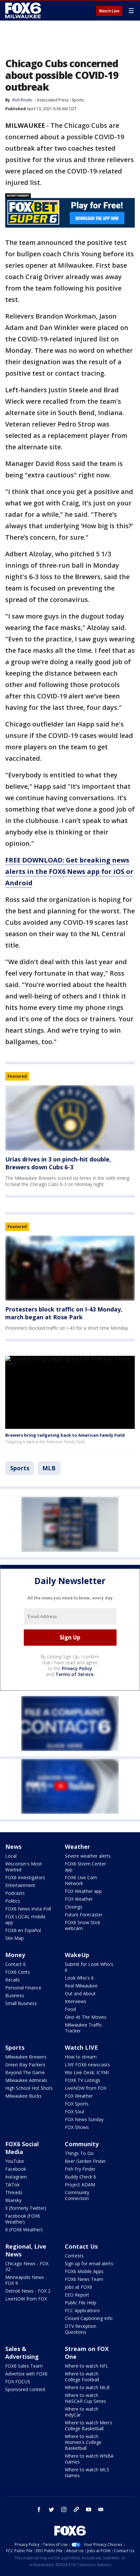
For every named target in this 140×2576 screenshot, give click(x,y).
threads (76, 2509)
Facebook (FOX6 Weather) (23, 2219)
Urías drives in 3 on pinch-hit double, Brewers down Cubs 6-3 (58, 1163)
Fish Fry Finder (80, 2169)
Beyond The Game (25, 2072)
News (13, 1847)
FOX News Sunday (84, 2119)
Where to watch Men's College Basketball (89, 2426)
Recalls (13, 1980)
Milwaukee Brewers (26, 2057)
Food (70, 2009)
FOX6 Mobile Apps (84, 2271)
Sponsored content (25, 2389)
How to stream (81, 2057)
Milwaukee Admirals (26, 2080)
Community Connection (77, 2195)
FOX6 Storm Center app (85, 1867)
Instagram (16, 2177)
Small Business (21, 2003)
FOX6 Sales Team (24, 2366)
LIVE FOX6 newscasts (87, 2065)
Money (15, 1955)
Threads (14, 2192)
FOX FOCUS (18, 2381)
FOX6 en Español (23, 1930)
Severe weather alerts (88, 1856)
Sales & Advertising (22, 2353)
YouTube (15, 2161)
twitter (51, 2509)
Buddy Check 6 (80, 2177)
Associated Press (53, 100)
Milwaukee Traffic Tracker (84, 2028)
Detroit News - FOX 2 (28, 2291)
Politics (13, 1901)
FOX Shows (77, 2127)
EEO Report (77, 2295)
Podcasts (15, 1893)
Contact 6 (15, 1964)
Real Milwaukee (81, 1986)
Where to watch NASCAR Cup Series (85, 2398)
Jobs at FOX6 (78, 2287)
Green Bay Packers (25, 2065)
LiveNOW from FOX (86, 2088)
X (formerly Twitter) (26, 2208)
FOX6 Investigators (25, 1877)
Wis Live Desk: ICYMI (87, 2072)
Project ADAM (80, 2185)
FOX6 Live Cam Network (81, 1880)
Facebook (16, 2169)
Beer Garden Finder (85, 2161)
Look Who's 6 (79, 1978)
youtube (89, 2509)
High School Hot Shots (29, 2088)
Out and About (80, 1993)
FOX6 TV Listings (83, 2080)
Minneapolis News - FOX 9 (26, 2280)
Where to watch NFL (87, 2366)
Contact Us (81, 2246)
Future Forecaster (84, 1915)
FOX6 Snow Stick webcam (83, 1925)
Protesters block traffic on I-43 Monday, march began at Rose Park (64, 1313)
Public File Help (81, 2303)
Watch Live (109, 11)
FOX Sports (77, 2104)
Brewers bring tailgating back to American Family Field (65, 1435)
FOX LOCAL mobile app (25, 1919)
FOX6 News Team (84, 2279)
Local (11, 1856)
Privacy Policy (77, 1668)
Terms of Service (74, 1674)
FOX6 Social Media (22, 2148)
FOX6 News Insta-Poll (28, 1909)
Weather (77, 1847)
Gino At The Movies (86, 2017)
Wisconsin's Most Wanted (24, 1867)
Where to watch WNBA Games (89, 2459)
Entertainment (20, 1885)
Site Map (14, 1938)
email (101, 2509)
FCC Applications (82, 2310)
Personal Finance (23, 1988)
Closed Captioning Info (89, 2318)
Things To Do (79, 2153)
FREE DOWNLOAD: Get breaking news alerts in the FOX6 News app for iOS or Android (69, 871)
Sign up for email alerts (89, 2263)
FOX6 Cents (18, 1972)
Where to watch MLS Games (87, 2472)
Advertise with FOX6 (26, 2374)
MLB (49, 1468)
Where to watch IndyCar (82, 2412)
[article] (70, 1118)
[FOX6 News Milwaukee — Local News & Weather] (24, 10)
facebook (39, 2509)
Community (82, 2144)
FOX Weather (79, 1899)
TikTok (12, 2185)
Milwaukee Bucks (23, 2096)
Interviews (76, 2001)
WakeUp (77, 1955)
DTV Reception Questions (81, 2329)
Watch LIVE (81, 2047)
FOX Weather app (83, 1891)
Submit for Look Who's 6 (89, 1967)
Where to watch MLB (87, 2387)
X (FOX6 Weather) (24, 2230)
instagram (64, 2509)
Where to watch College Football (82, 2377)
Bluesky (13, 2200)
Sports (78, 100)
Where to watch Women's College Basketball (83, 2442)
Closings (74, 1907)
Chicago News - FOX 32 (27, 2266)
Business (15, 1995)
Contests (74, 2256)
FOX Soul (74, 2112)
